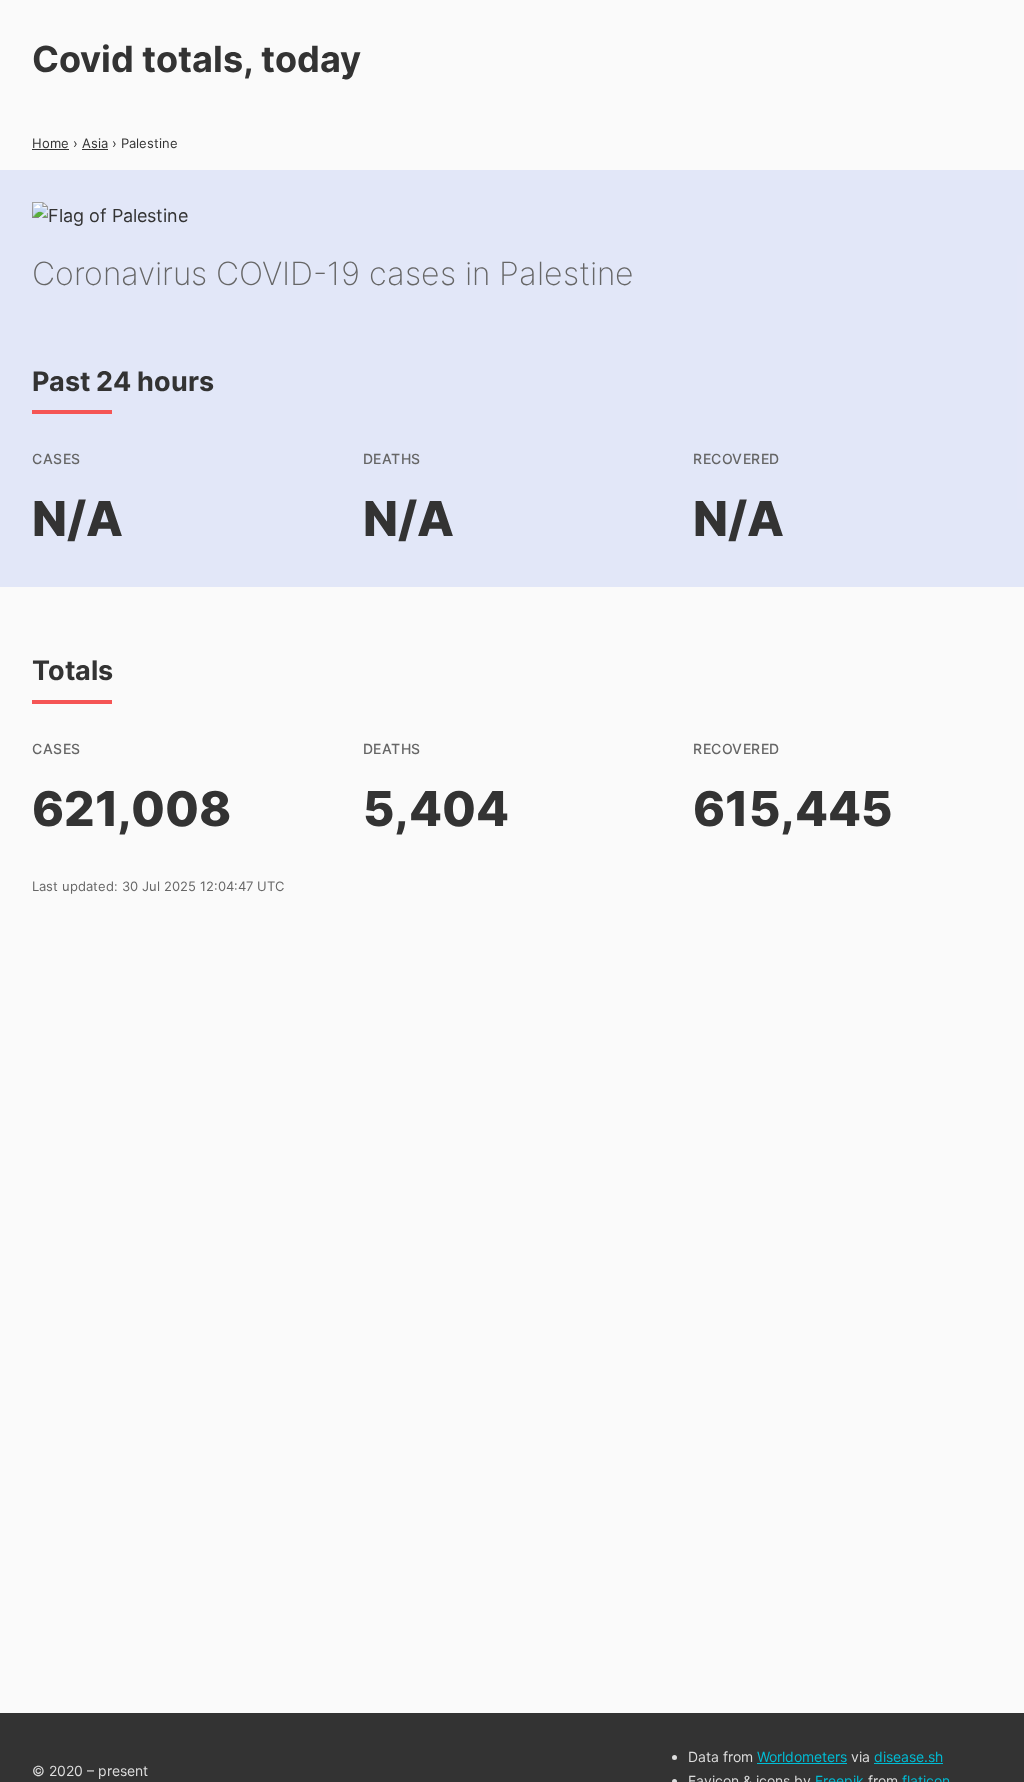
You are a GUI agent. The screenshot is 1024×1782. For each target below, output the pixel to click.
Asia (95, 143)
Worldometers (802, 1756)
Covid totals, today (196, 59)
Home (50, 143)
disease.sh (908, 1756)
